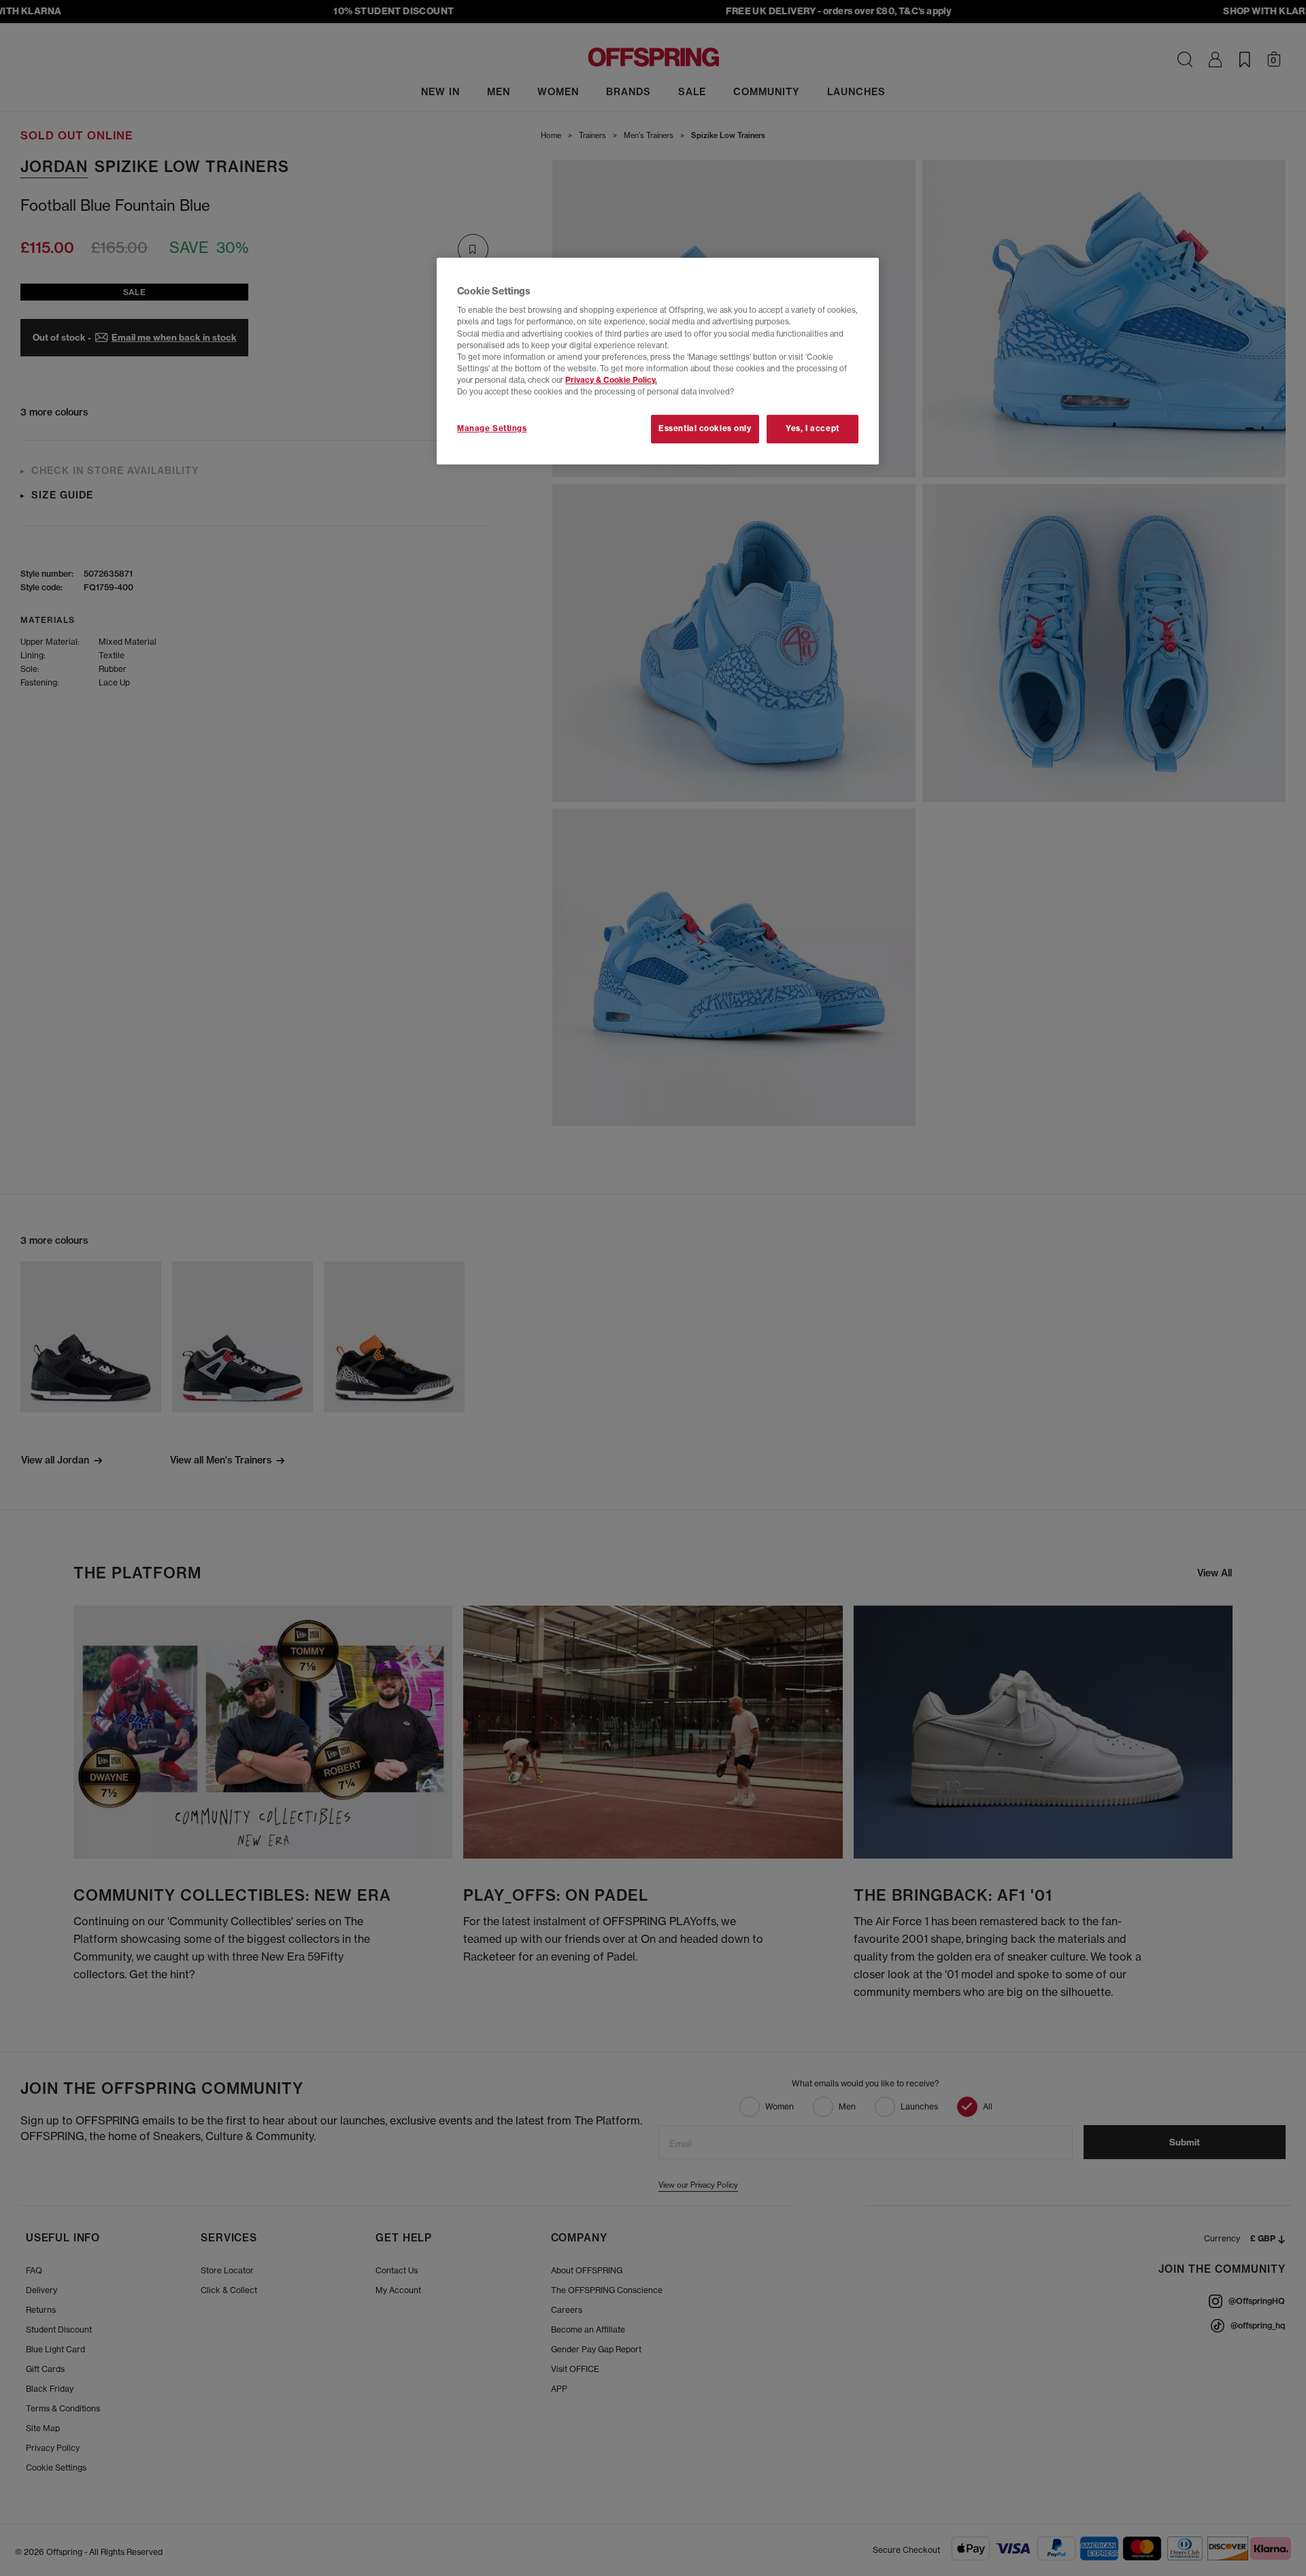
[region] (658, 361)
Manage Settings (492, 428)
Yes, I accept (812, 428)
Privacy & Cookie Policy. (611, 380)
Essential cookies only (705, 428)
